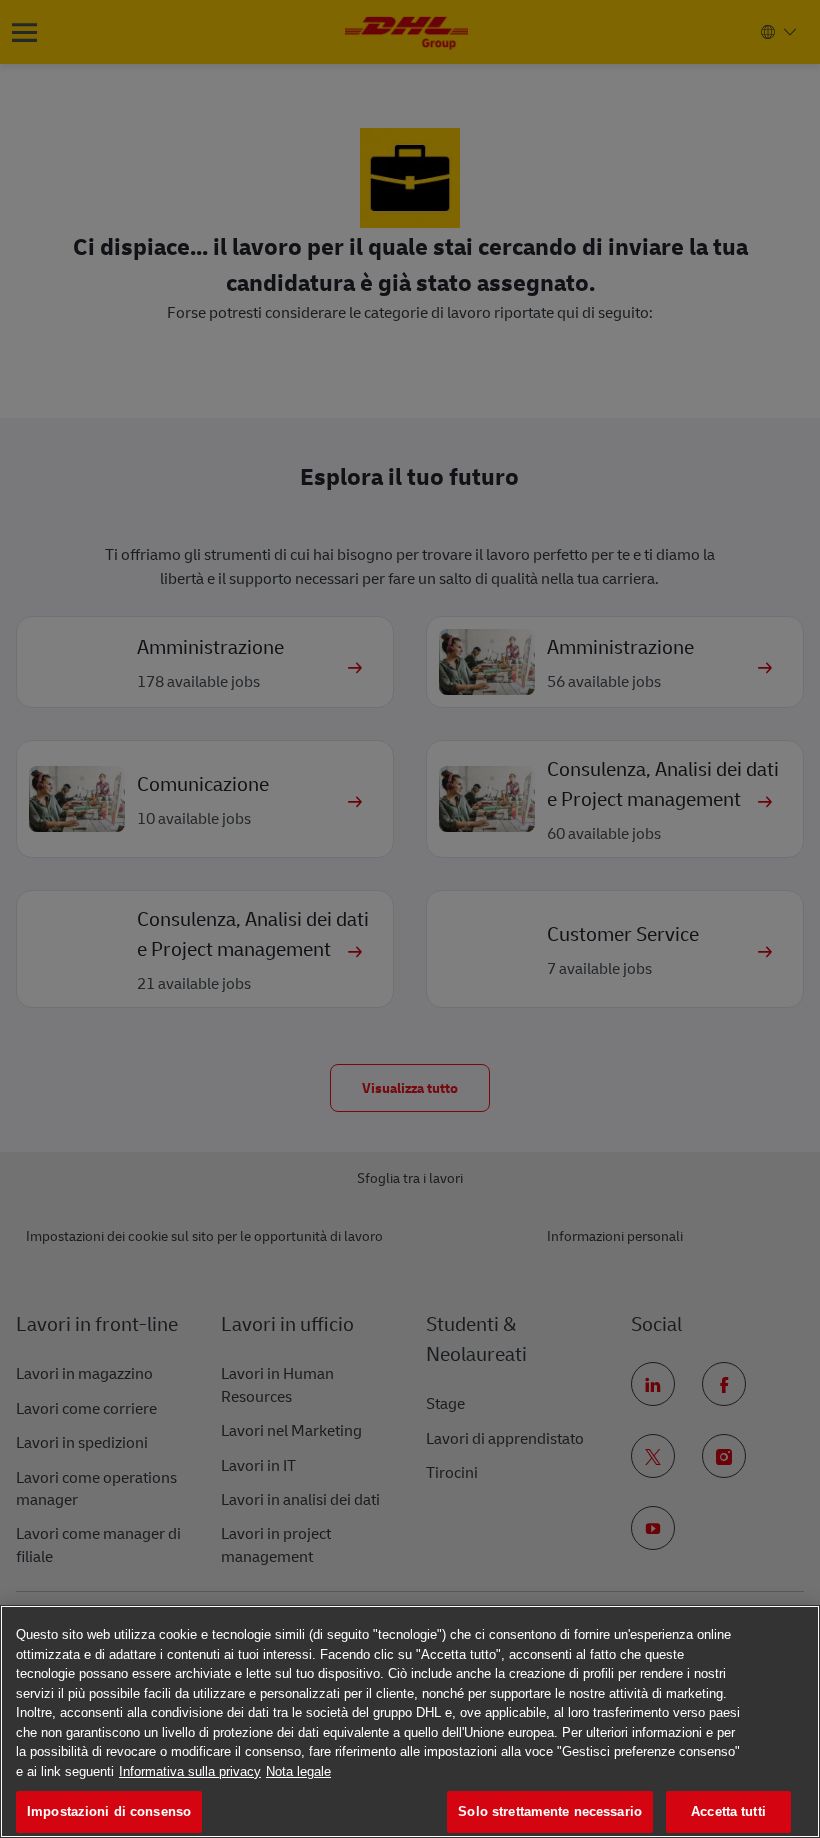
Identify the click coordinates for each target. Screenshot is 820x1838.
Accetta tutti (728, 1811)
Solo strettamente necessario (550, 1811)
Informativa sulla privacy (190, 1771)
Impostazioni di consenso (109, 1811)
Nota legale (298, 1771)
